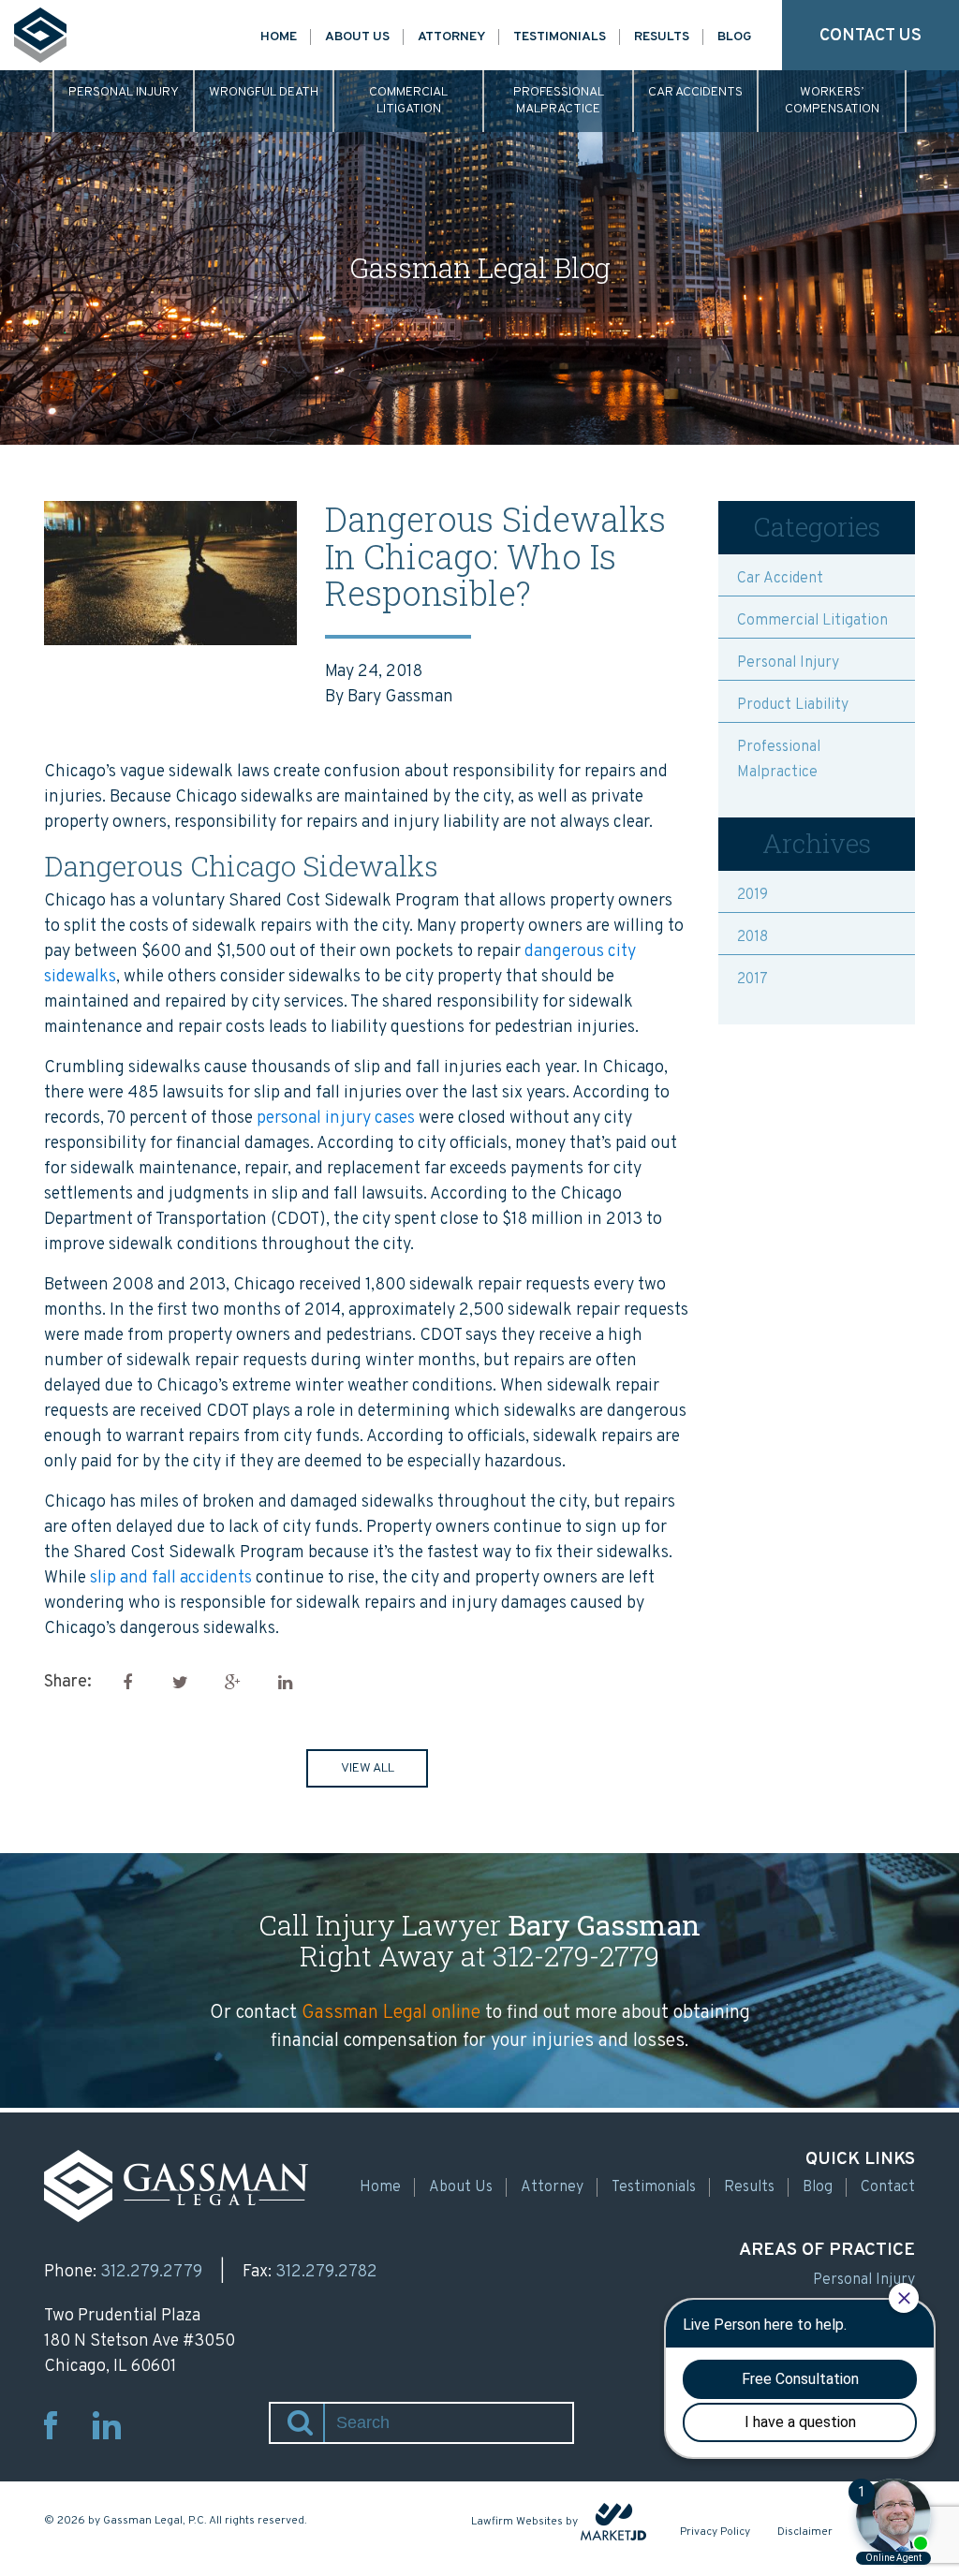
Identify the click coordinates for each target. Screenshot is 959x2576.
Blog (735, 37)
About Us (357, 37)
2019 (752, 895)
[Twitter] (180, 1682)
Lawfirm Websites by (524, 2522)
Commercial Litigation (408, 101)
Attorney (451, 37)
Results (662, 37)
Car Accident (780, 579)
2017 (752, 979)
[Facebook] (127, 1682)
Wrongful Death (264, 92)
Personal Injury (124, 92)
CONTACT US (870, 36)
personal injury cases (336, 1119)
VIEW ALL (368, 1768)
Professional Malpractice (559, 101)
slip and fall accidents (171, 1578)
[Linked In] (285, 1682)
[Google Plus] (232, 1682)
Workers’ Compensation (832, 101)
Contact (888, 2187)
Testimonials (560, 37)
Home (279, 37)
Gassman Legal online (391, 2013)
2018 (752, 937)
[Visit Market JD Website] (613, 2522)
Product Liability (793, 705)
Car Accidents (695, 92)
